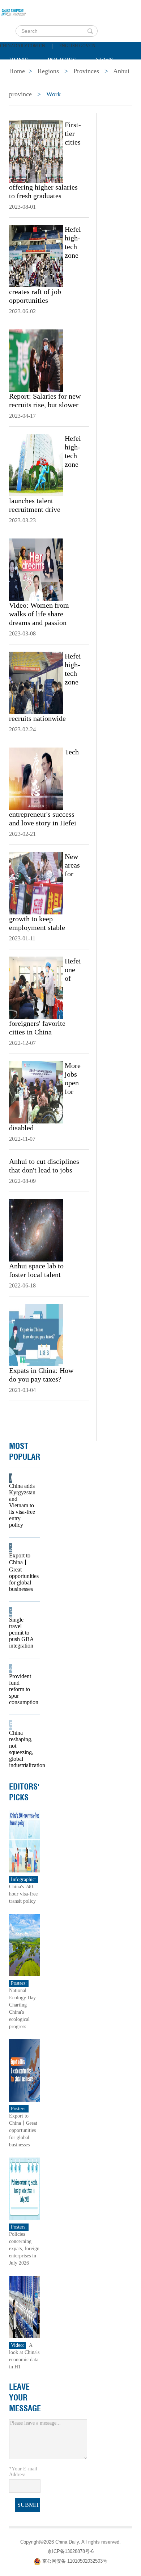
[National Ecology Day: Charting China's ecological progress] (24, 1945)
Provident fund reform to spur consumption (22, 1689)
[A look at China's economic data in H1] (24, 2307)
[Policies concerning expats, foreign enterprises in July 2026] (24, 2188)
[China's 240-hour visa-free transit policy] (24, 1841)
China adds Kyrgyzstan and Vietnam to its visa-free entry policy (22, 1505)
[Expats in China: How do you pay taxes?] (36, 1334)
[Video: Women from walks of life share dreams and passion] (36, 569)
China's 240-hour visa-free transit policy (23, 1894)
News (104, 60)
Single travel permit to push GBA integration (21, 1633)
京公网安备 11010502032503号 (75, 2561)
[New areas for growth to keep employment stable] (36, 883)
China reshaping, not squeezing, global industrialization (22, 1749)
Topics (69, 78)
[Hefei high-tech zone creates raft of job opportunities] (36, 256)
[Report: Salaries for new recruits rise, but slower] (36, 360)
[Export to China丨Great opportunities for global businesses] (24, 2070)
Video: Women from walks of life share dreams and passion (39, 614)
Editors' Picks (24, 1792)
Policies (62, 60)
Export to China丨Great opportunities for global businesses (22, 1572)
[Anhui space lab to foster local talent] (36, 1230)
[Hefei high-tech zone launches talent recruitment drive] (36, 465)
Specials (24, 78)
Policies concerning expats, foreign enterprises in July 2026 (24, 2249)
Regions (114, 78)
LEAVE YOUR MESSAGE (25, 2398)
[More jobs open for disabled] (36, 1092)
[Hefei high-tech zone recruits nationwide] (36, 682)
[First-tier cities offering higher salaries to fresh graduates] (36, 151)
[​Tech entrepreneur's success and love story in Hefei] (36, 778)
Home (19, 60)
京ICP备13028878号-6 (70, 2551)
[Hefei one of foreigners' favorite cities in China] (36, 987)
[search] (90, 31)
